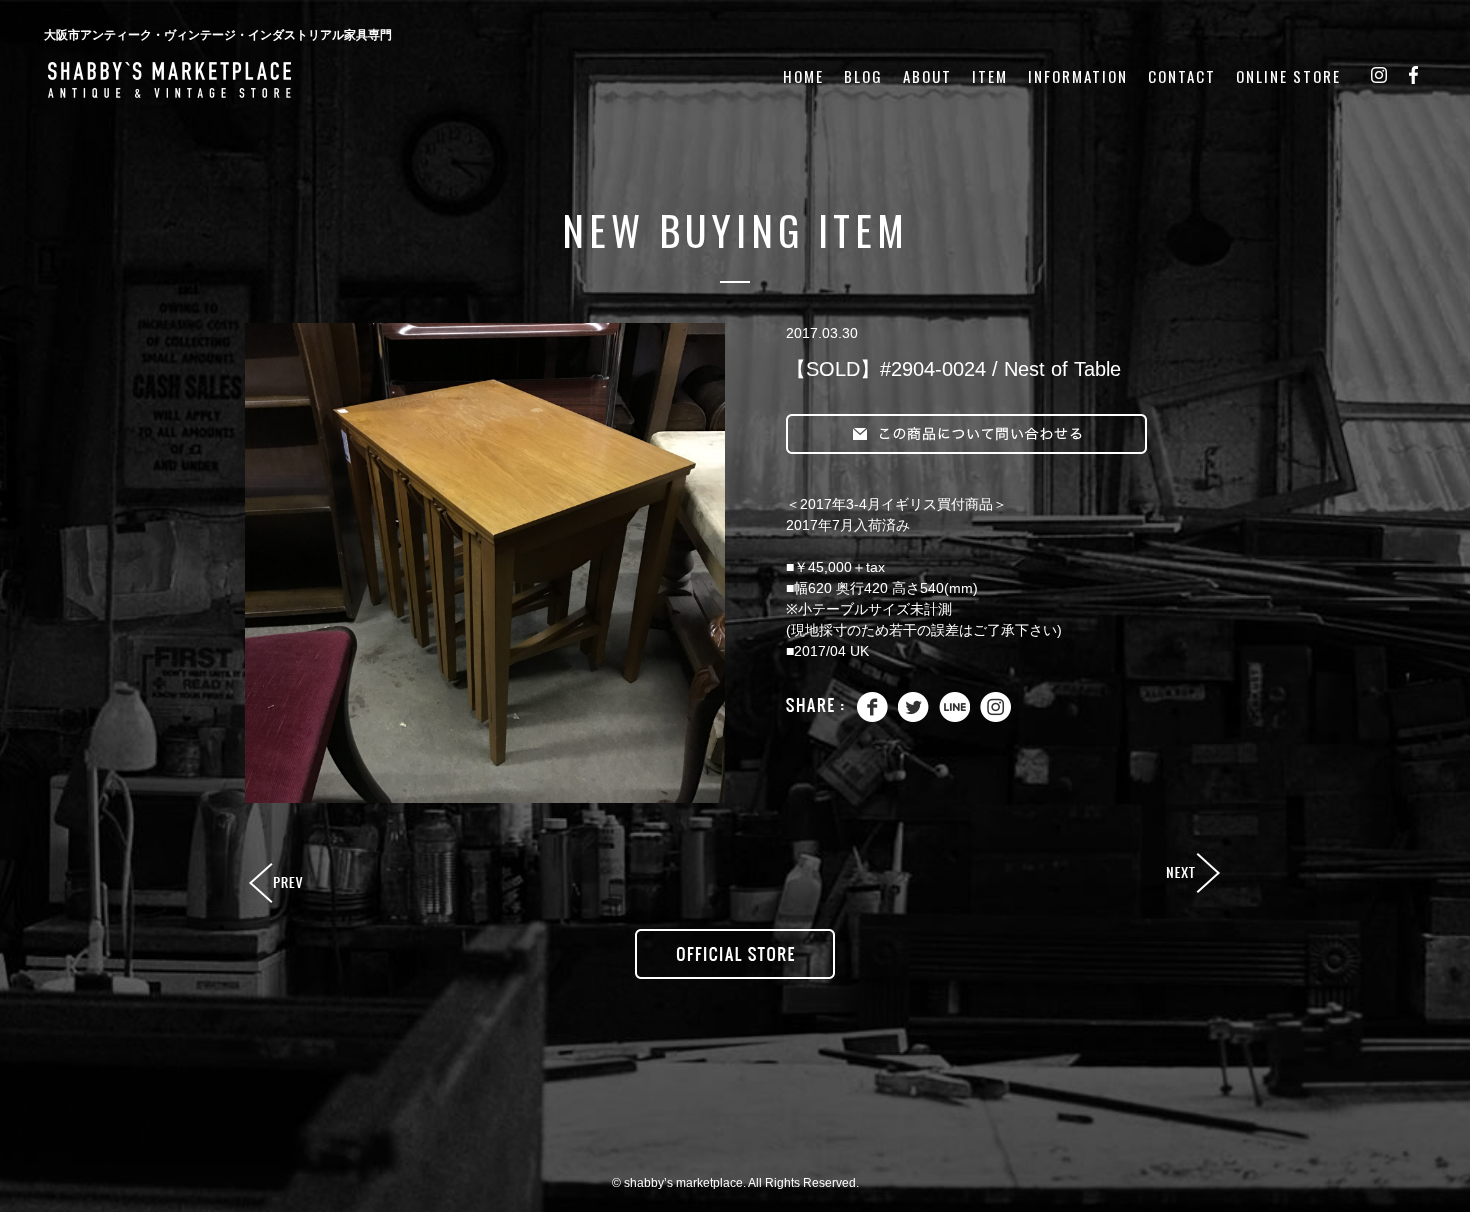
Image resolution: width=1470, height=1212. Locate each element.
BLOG (863, 76)
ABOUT (927, 76)
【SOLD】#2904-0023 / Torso (278, 884)
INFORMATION (1078, 76)
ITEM (990, 76)
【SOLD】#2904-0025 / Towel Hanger (1192, 874)
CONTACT (1182, 76)
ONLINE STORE (1288, 76)
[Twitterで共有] (913, 717)
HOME (803, 76)
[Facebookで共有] (872, 717)
